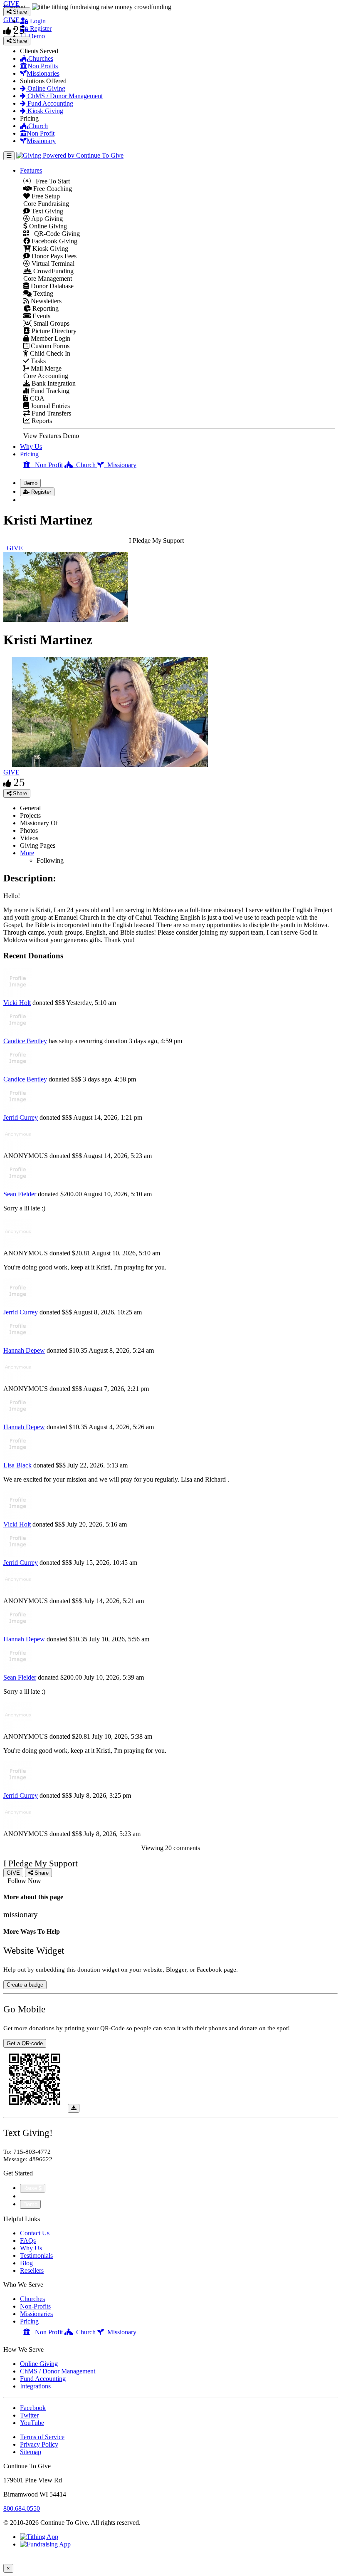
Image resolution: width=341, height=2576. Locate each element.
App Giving (46, 219)
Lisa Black (17, 1465)
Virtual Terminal (52, 264)
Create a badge (25, 1985)
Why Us (31, 447)
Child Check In (49, 353)
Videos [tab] (29, 838)
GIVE (11, 772)
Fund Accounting (49, 103)
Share (19, 793)
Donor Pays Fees (53, 256)
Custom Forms (49, 346)
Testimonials (36, 2256)
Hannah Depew (24, 1350)
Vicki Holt (17, 1003)
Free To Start (50, 181)
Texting (42, 293)
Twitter (29, 2415)
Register (40, 28)
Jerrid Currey (21, 1117)
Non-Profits (35, 2306)
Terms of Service (42, 2437)
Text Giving (47, 211)
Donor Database (51, 286)
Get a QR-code (25, 2043)
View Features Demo (51, 436)
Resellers (32, 2270)
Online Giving (46, 88)
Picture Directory (53, 331)
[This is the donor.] (18, 995)
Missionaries (43, 73)
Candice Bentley (25, 1041)
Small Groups (51, 323)
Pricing (29, 454)
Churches (41, 58)
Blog (26, 2263)
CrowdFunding (53, 271)
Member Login (50, 338)
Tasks (37, 361)
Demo (36, 36)
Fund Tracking (49, 391)
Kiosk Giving (44, 111)
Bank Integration (53, 383)
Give (27, 2196)
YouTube (32, 2423)
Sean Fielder (20, 1194)
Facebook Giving (54, 241)
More (27, 853)
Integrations (35, 2386)
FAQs (28, 2241)
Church (38, 126)
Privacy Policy (39, 2444)
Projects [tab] (30, 815)
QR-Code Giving (54, 234)
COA (36, 398)
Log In (34, 500)
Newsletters (45, 301)
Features (31, 170)
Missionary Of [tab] (39, 823)
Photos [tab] (29, 830)
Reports (41, 421)
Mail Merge (45, 368)
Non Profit (41, 133)
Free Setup (45, 196)
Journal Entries (49, 406)
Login (37, 21)
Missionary (41, 141)
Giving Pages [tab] (38, 845)
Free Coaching (52, 189)
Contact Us (35, 2233)
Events (41, 316)
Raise (31, 2188)
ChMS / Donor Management (64, 96)
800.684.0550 (22, 2508)
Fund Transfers (51, 413)
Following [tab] (50, 860)
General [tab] (30, 808)
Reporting (45, 308)
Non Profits (43, 66)
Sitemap (31, 2452)
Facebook (33, 2408)
